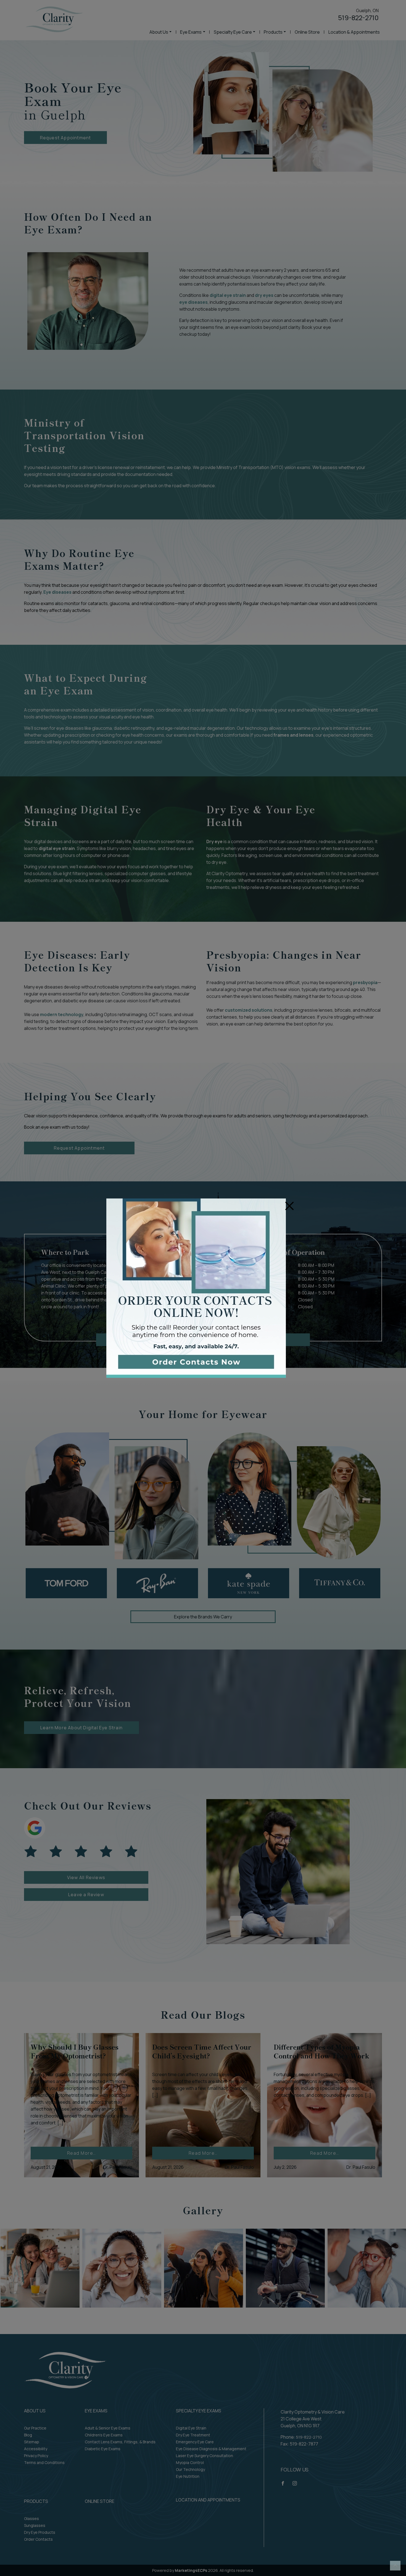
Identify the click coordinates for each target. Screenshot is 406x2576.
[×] (196, 1288)
